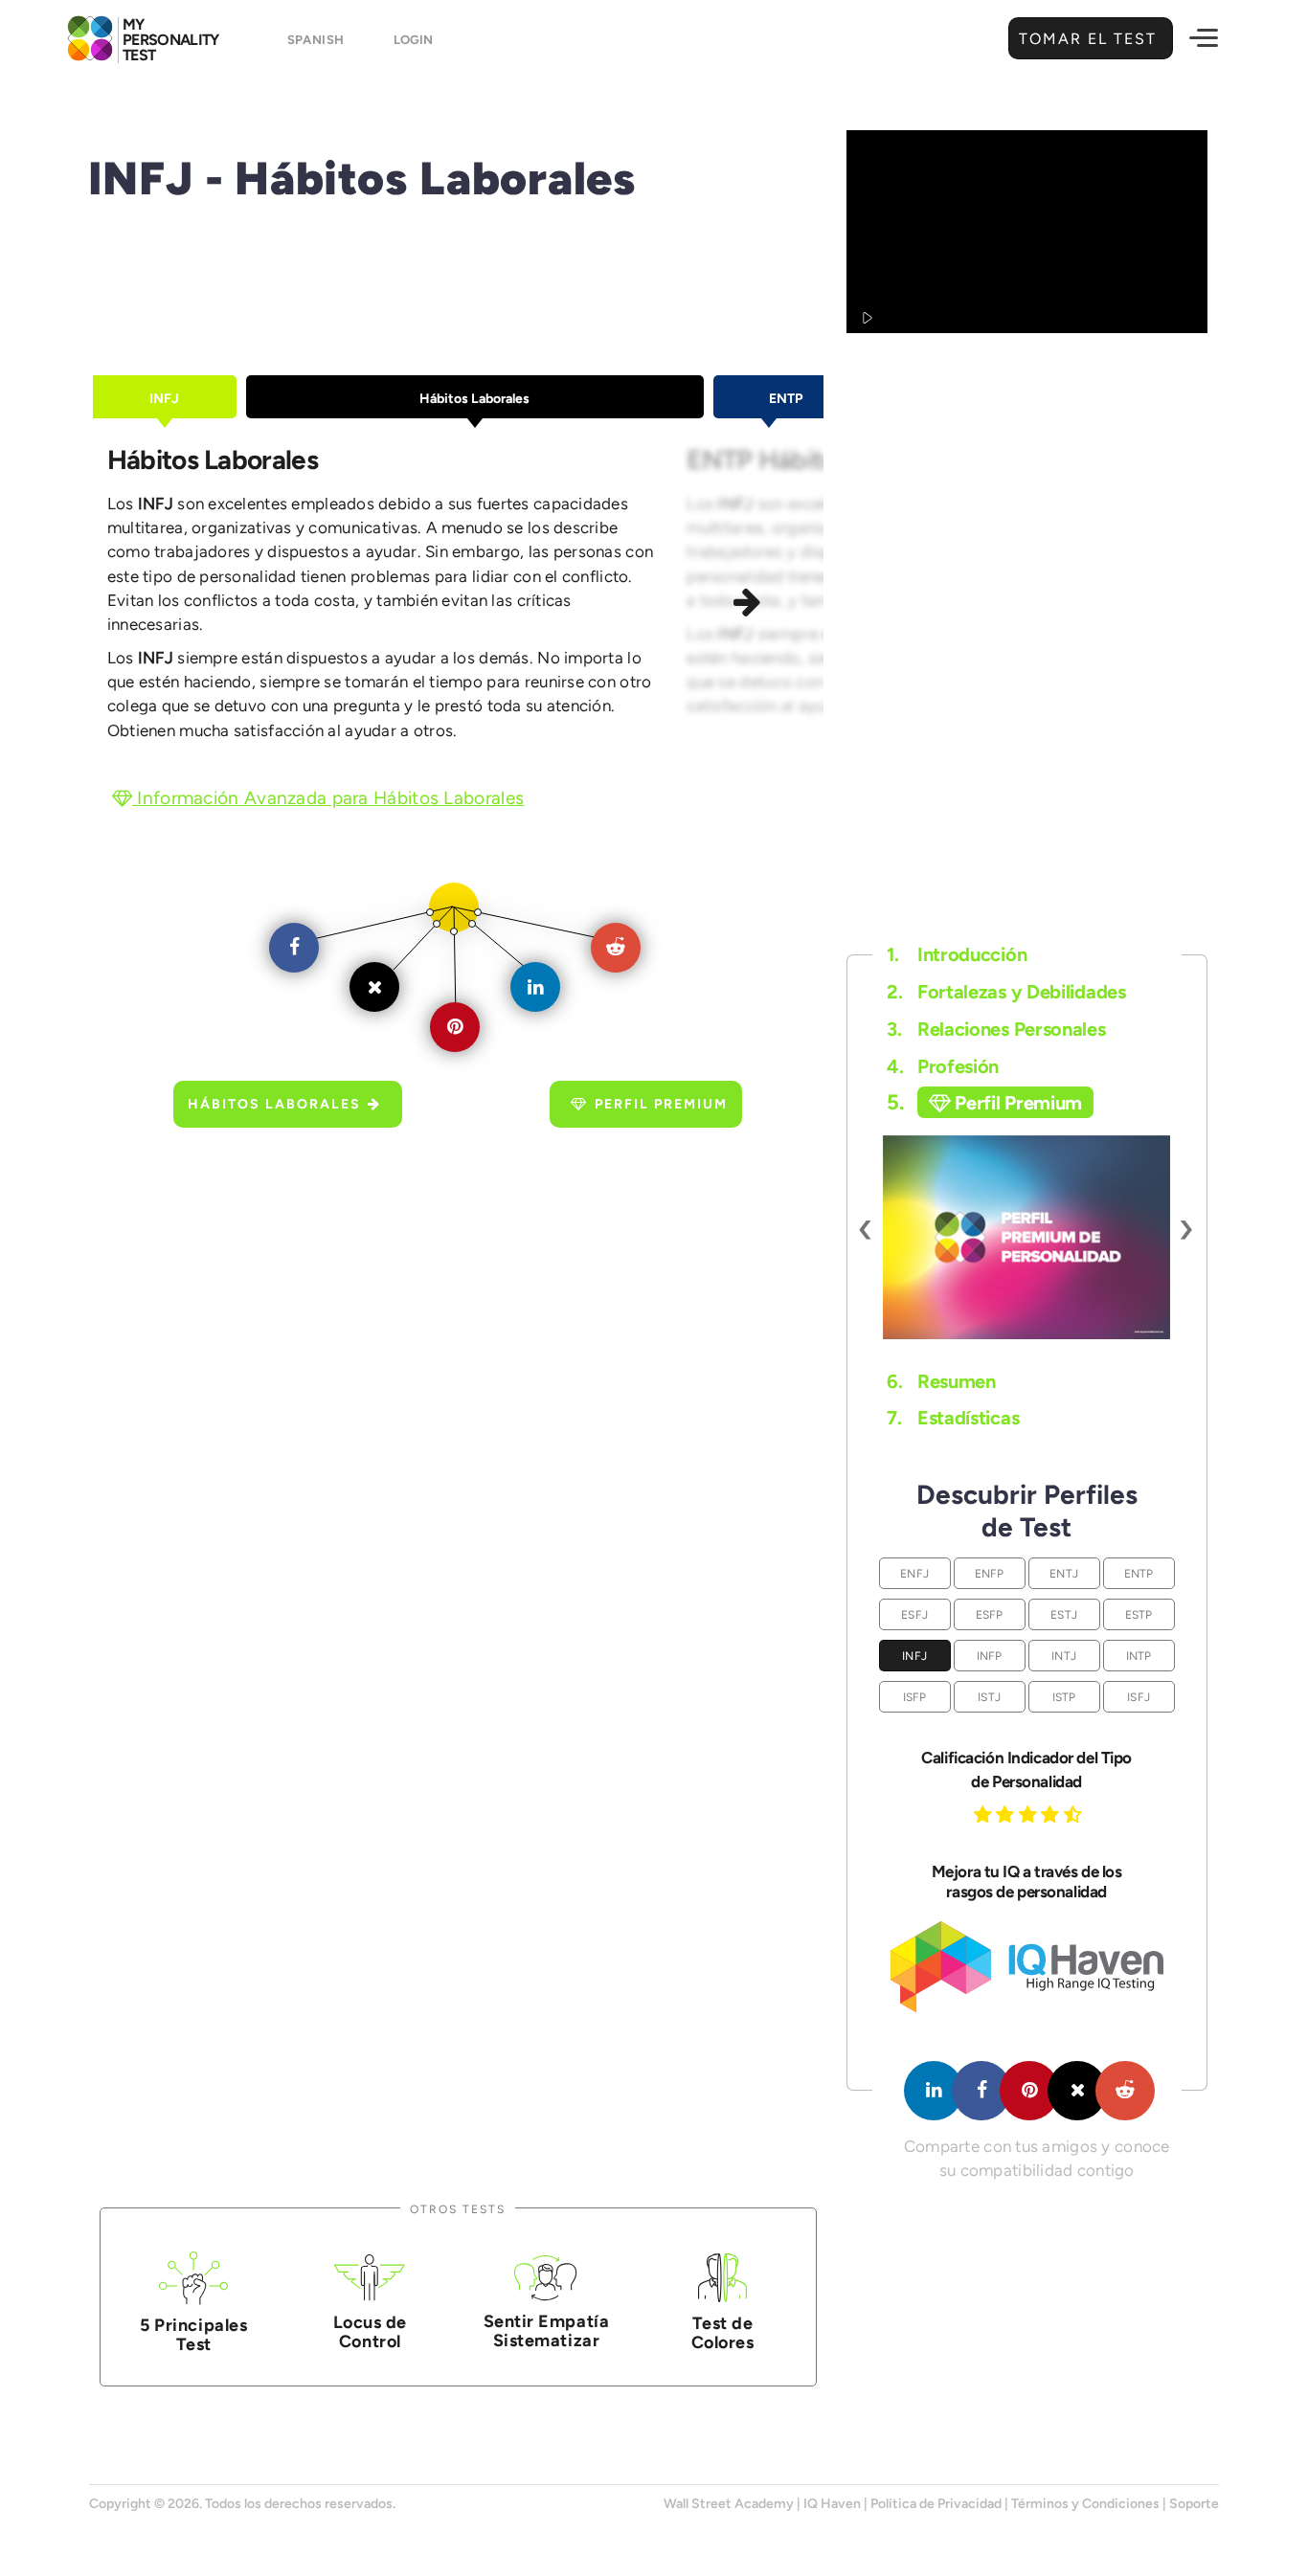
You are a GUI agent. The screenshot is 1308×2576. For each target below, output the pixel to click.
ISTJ (989, 1697)
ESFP (990, 1614)
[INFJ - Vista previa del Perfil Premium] (1026, 1237)
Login (413, 40)
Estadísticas (953, 1418)
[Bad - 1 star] (985, 1814)
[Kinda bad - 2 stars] (1007, 1814)
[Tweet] (1077, 2091)
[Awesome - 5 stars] (1075, 1814)
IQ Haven (832, 2504)
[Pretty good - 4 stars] (1052, 1814)
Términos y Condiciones (1085, 2504)
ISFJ (1139, 1697)
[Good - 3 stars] (1030, 1814)
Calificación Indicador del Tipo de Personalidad (1026, 1770)
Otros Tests (458, 2209)
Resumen (941, 1381)
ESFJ (914, 1614)
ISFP (915, 1697)
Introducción (957, 954)
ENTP (1139, 1573)
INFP (990, 1656)
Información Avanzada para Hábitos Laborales (328, 798)
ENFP (990, 1573)
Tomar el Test (1091, 39)
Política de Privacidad (936, 2504)
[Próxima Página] (750, 604)
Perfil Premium (661, 1104)
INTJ (1064, 1656)
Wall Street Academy (729, 2504)
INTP (1139, 1656)
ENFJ (914, 1573)
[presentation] (866, 1227)
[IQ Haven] (1027, 2008)
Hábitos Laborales (274, 1104)
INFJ (914, 1656)
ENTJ (1064, 1573)
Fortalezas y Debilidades (1006, 992)
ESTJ (1064, 1614)
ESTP (1139, 1614)
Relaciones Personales (996, 1029)
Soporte (1194, 2504)
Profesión (943, 1066)
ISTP (1064, 1697)
